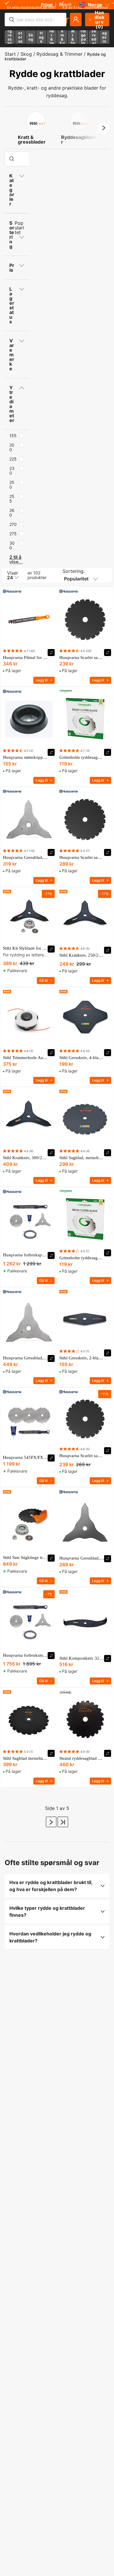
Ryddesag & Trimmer (59, 54)
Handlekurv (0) (100, 20)
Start (10, 54)
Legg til (42, 680)
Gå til (43, 980)
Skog (26, 54)
